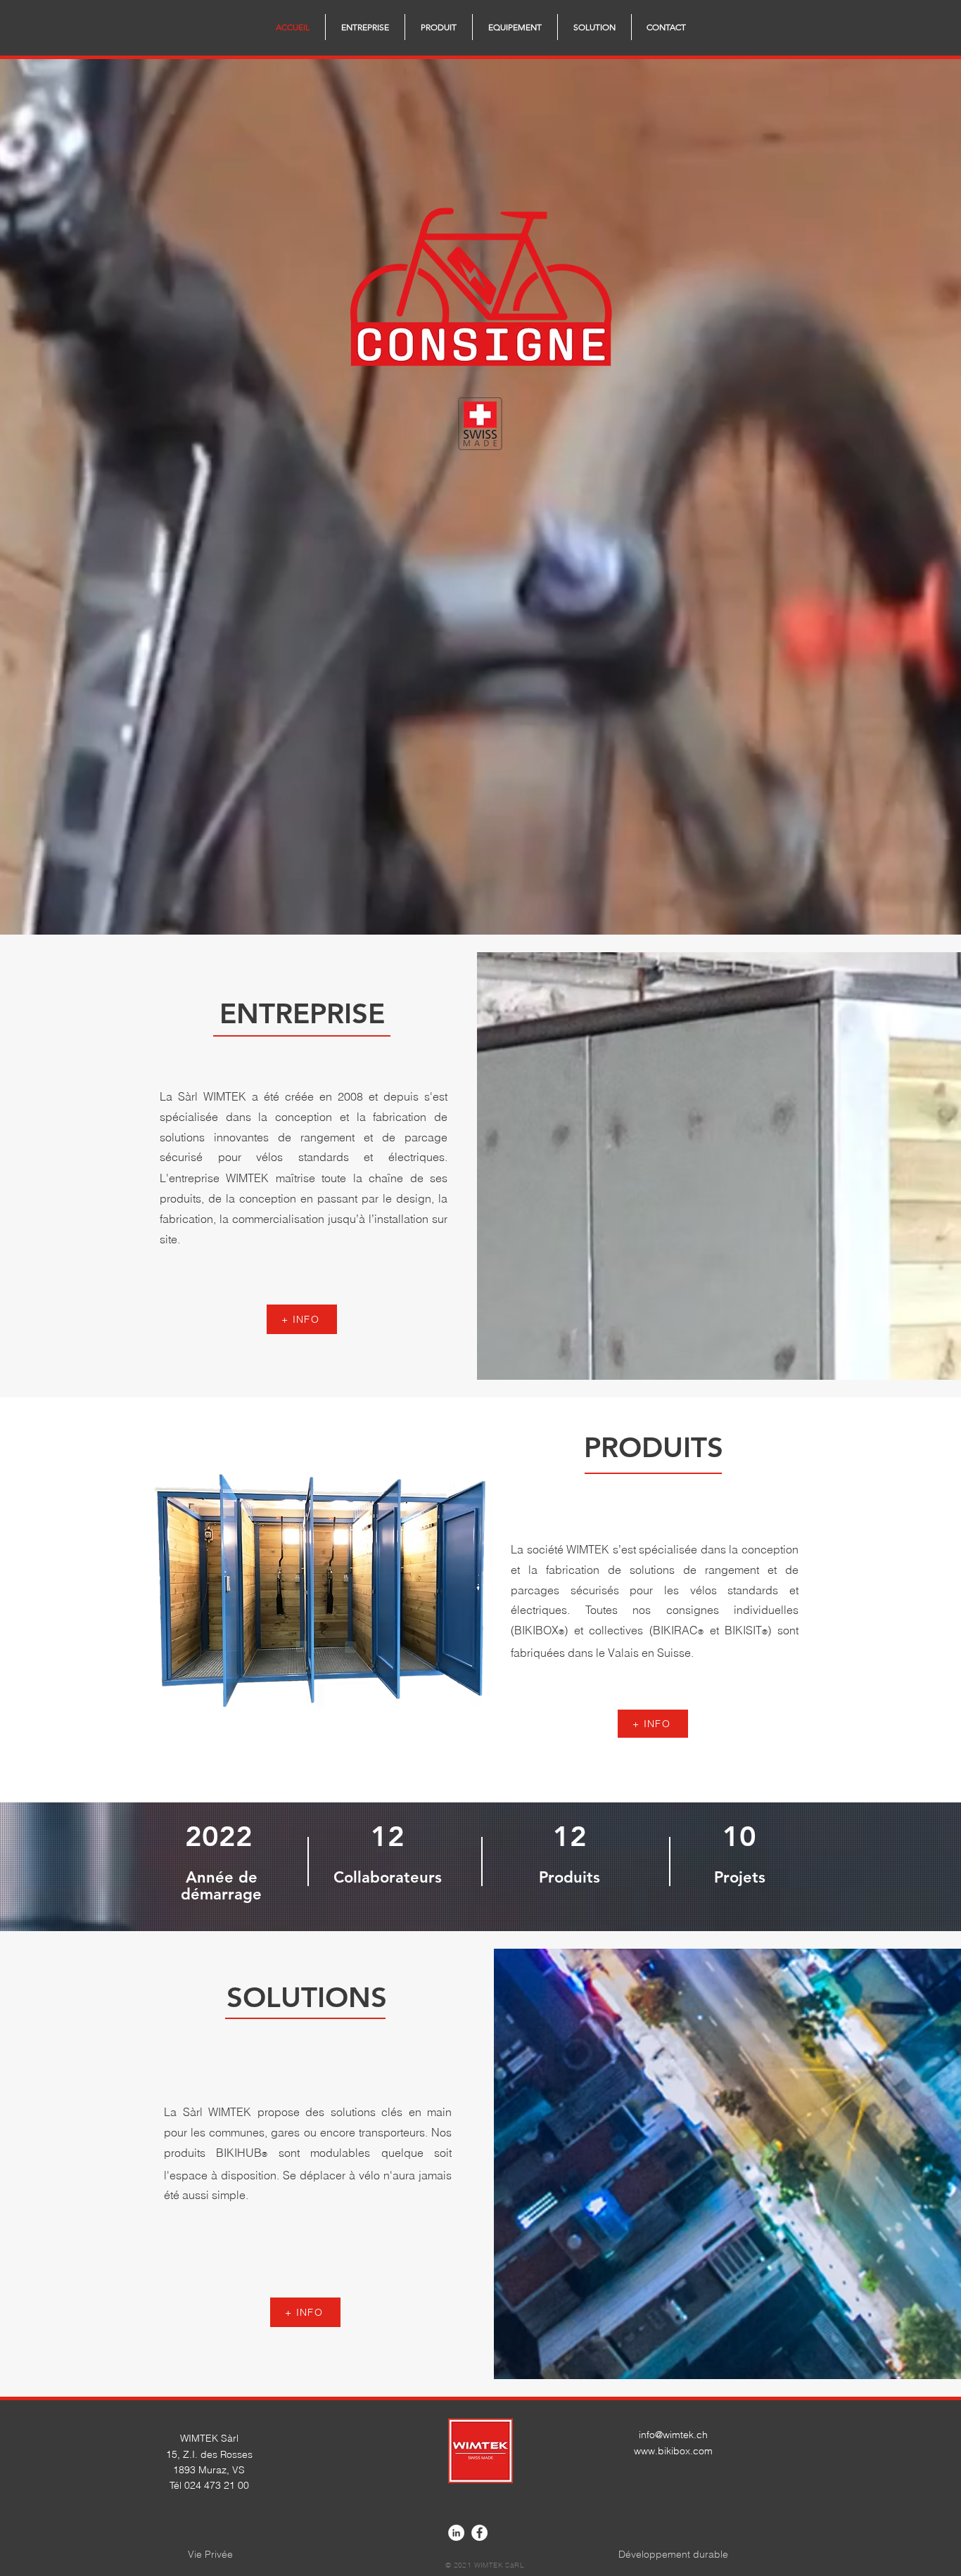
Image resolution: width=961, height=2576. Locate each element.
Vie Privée (210, 2554)
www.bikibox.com (673, 2451)
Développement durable (673, 2554)
